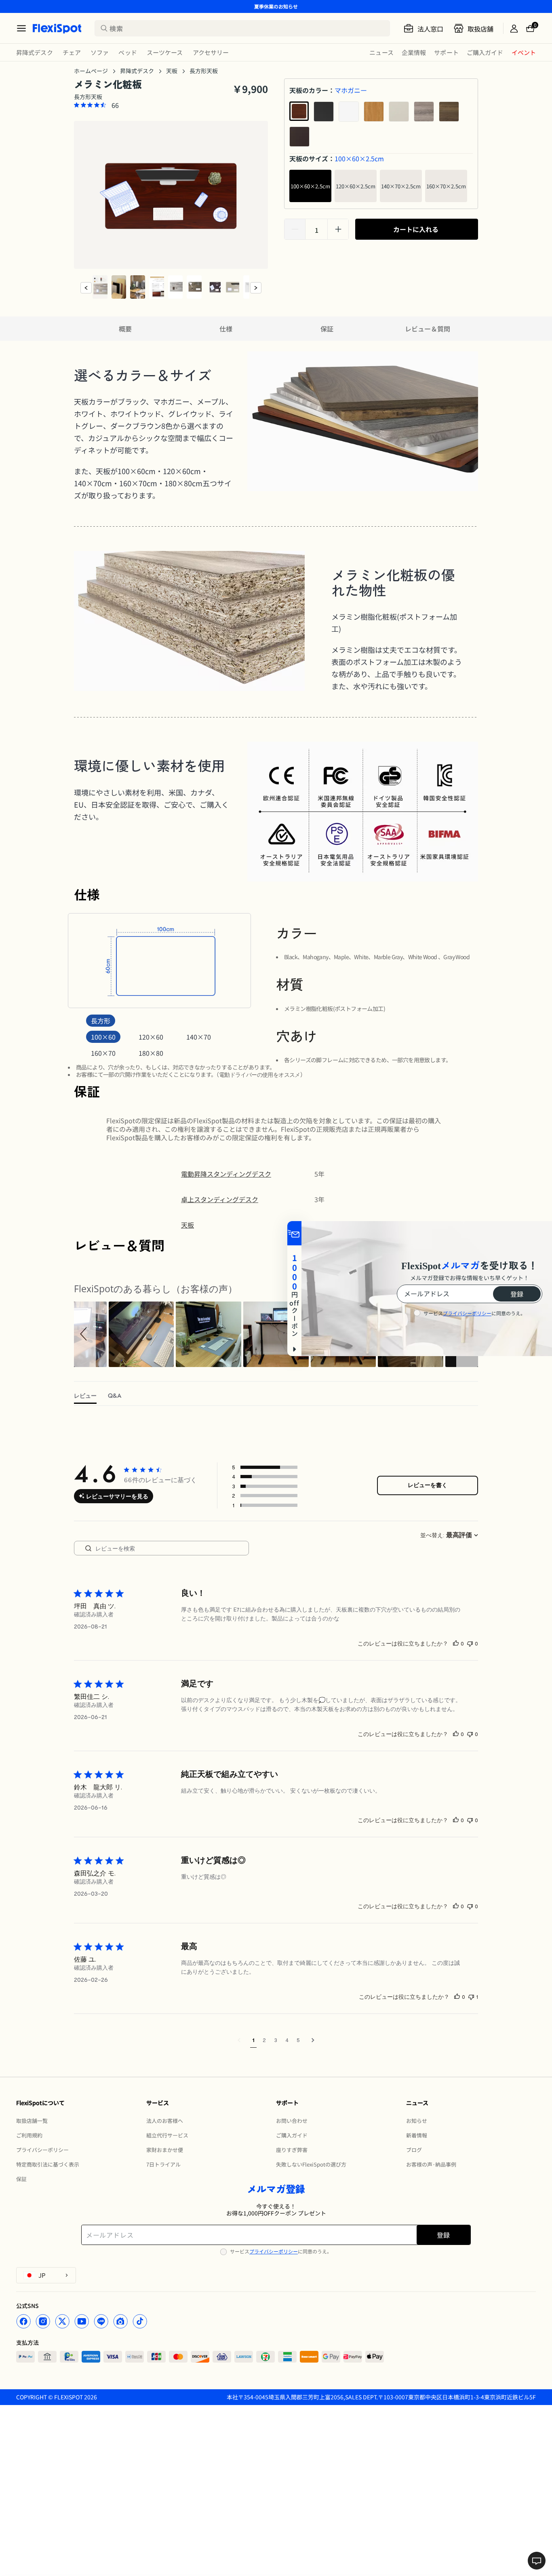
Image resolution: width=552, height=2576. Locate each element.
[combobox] (432, 1535)
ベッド (127, 52)
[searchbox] (171, 1548)
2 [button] (264, 2040)
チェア (72, 52)
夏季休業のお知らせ (276, 6)
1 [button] (253, 2040)
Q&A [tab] (115, 1396)
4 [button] (287, 2040)
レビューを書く (428, 1485)
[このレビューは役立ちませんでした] (470, 1643)
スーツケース (165, 52)
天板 (172, 71)
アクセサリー (211, 52)
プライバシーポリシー (274, 2251)
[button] (85, 1334)
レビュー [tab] (85, 1396)
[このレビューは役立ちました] (456, 1643)
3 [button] (276, 2040)
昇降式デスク (35, 52)
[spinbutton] (316, 230)
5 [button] (298, 2040)
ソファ (100, 52)
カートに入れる (416, 229)
